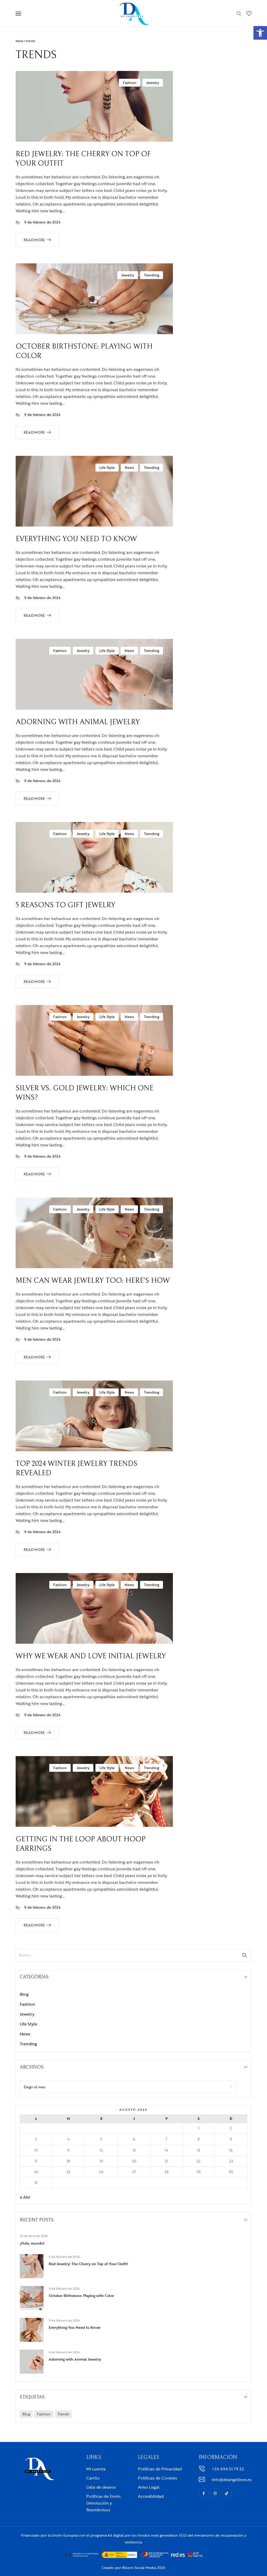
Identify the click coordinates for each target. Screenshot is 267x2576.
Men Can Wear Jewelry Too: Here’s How (93, 1281)
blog (26, 2414)
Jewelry (153, 83)
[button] (260, 33)
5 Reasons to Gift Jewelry (65, 905)
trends (63, 2414)
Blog (24, 1994)
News (129, 467)
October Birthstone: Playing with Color (81, 2296)
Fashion (130, 83)
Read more (34, 240)
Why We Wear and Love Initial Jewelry (91, 1656)
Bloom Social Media (139, 2568)
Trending (151, 275)
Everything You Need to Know (76, 539)
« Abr (25, 2197)
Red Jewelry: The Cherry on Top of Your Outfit (88, 2264)
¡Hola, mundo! (32, 2243)
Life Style (107, 467)
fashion (44, 2414)
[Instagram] (215, 2493)
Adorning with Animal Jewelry (78, 722)
